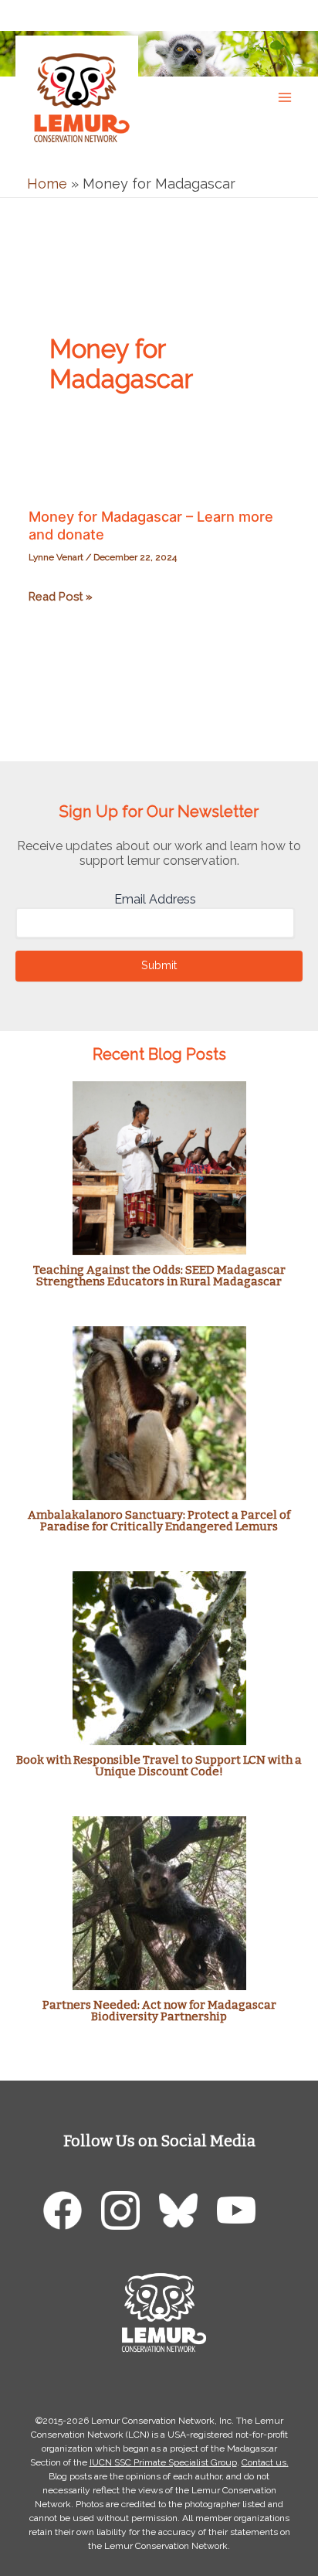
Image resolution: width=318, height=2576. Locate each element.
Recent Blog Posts (159, 1054)
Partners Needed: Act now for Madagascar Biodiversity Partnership (159, 2011)
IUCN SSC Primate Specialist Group (163, 2462)
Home (47, 184)
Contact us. (265, 2462)
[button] (291, 14)
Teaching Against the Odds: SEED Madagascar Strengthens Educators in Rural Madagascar (159, 1276)
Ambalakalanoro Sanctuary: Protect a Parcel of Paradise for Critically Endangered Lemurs (159, 1521)
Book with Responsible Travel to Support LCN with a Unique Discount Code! (159, 1766)
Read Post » (61, 598)
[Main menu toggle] (284, 97)
